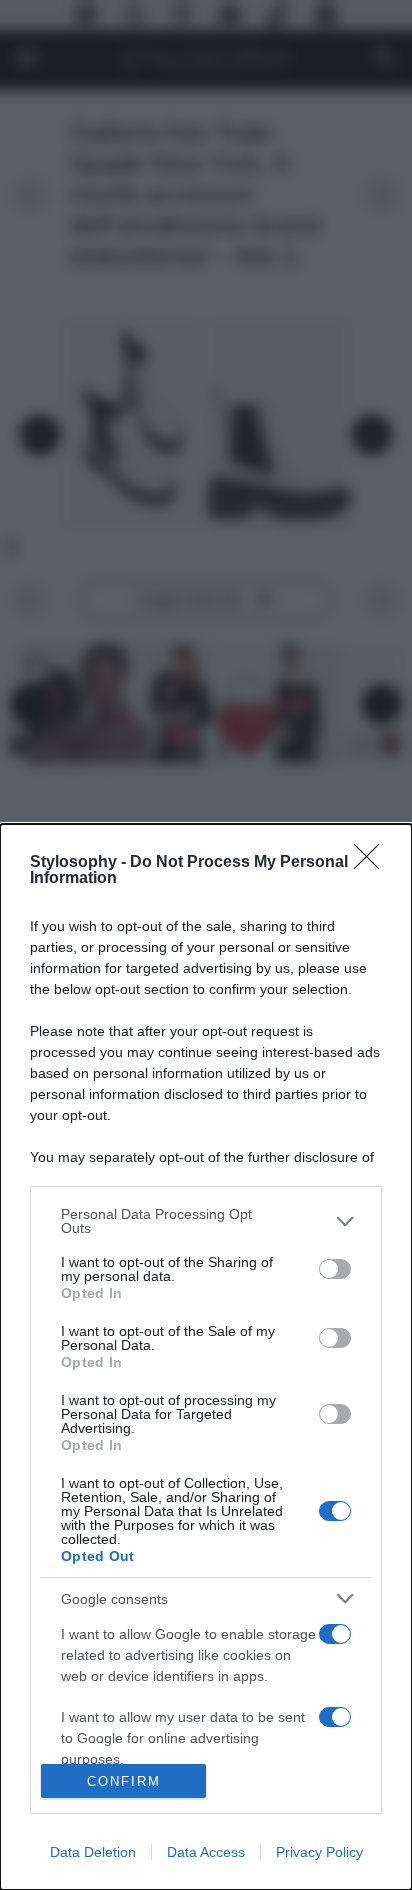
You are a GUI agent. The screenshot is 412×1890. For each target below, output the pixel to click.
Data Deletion (93, 1852)
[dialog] (206, 1357)
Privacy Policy (319, 1852)
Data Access (206, 1852)
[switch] (335, 1269)
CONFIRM (124, 1781)
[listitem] (206, 1221)
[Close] (373, 863)
